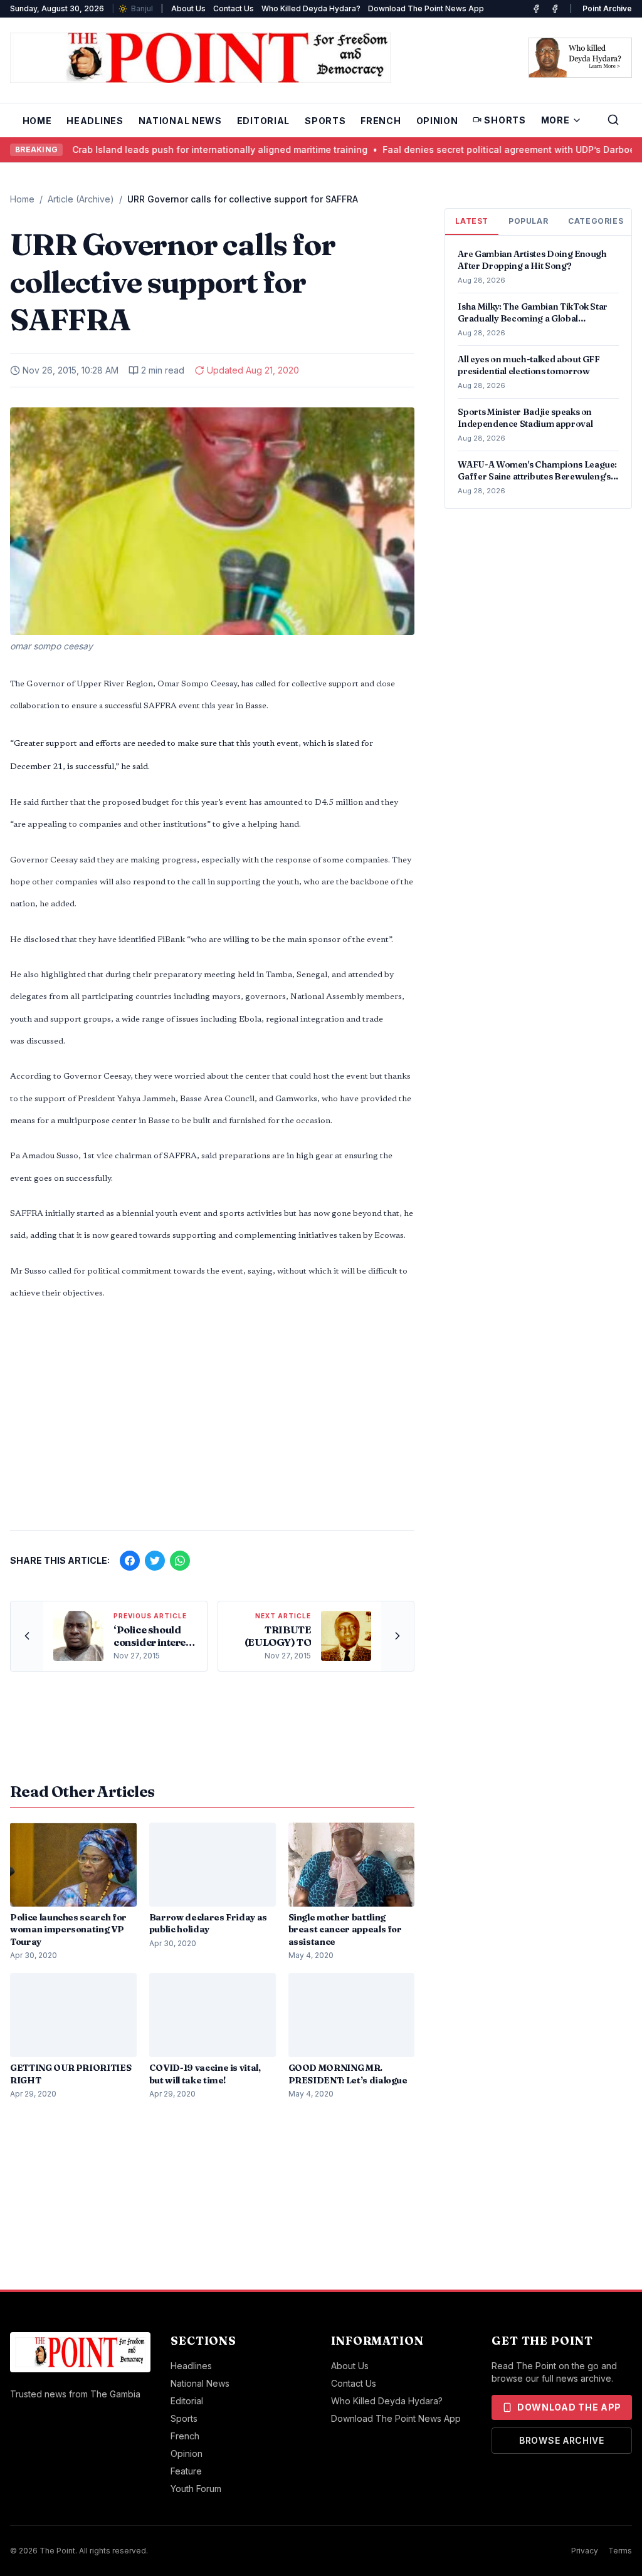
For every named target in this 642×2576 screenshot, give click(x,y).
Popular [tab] (528, 221)
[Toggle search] (613, 120)
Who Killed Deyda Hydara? (311, 8)
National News (180, 121)
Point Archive (607, 8)
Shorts (505, 120)
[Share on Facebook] (130, 1561)
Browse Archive (562, 2440)
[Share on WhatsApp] (180, 1561)
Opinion (437, 121)
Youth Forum (196, 2489)
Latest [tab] (472, 221)
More (555, 120)
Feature (186, 2471)
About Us (188, 8)
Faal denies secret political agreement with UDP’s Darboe (453, 149)
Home (37, 121)
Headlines (95, 121)
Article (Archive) (81, 199)
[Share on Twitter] (155, 1561)
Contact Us (234, 8)
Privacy (585, 2551)
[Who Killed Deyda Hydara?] (580, 58)
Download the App (569, 2407)
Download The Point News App (426, 8)
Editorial (263, 121)
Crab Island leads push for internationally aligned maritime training (164, 149)
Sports (325, 121)
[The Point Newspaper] (555, 9)
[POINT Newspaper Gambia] (536, 9)
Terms (620, 2551)
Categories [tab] (596, 221)
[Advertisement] (212, 1422)
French (381, 121)
